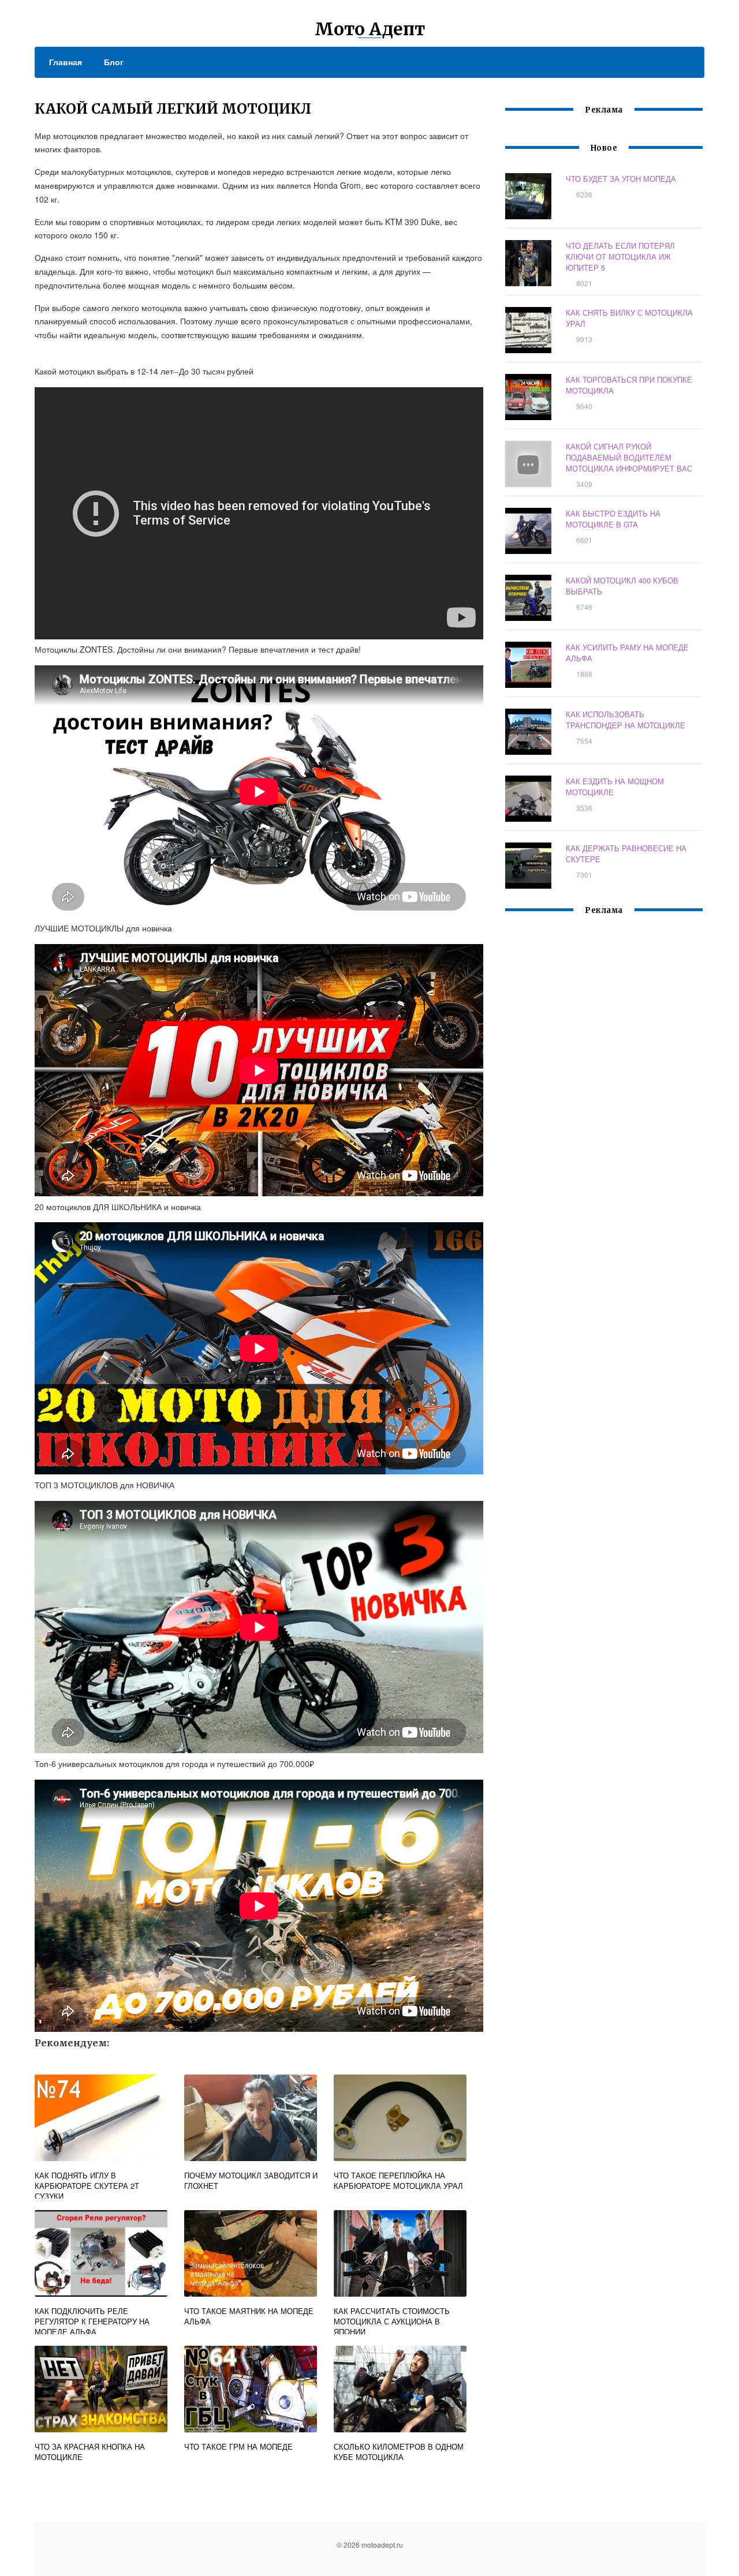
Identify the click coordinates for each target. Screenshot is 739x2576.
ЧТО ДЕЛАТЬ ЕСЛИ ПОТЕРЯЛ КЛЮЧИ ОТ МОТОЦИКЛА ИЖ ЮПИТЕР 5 (620, 257)
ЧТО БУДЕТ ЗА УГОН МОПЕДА (621, 179)
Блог (114, 62)
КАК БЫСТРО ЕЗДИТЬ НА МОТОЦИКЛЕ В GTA (613, 519)
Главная (66, 62)
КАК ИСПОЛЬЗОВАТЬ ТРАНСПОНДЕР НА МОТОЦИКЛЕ (626, 720)
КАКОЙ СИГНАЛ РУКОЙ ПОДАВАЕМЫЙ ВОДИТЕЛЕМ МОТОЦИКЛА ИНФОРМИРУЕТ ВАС (629, 457)
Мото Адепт (370, 29)
